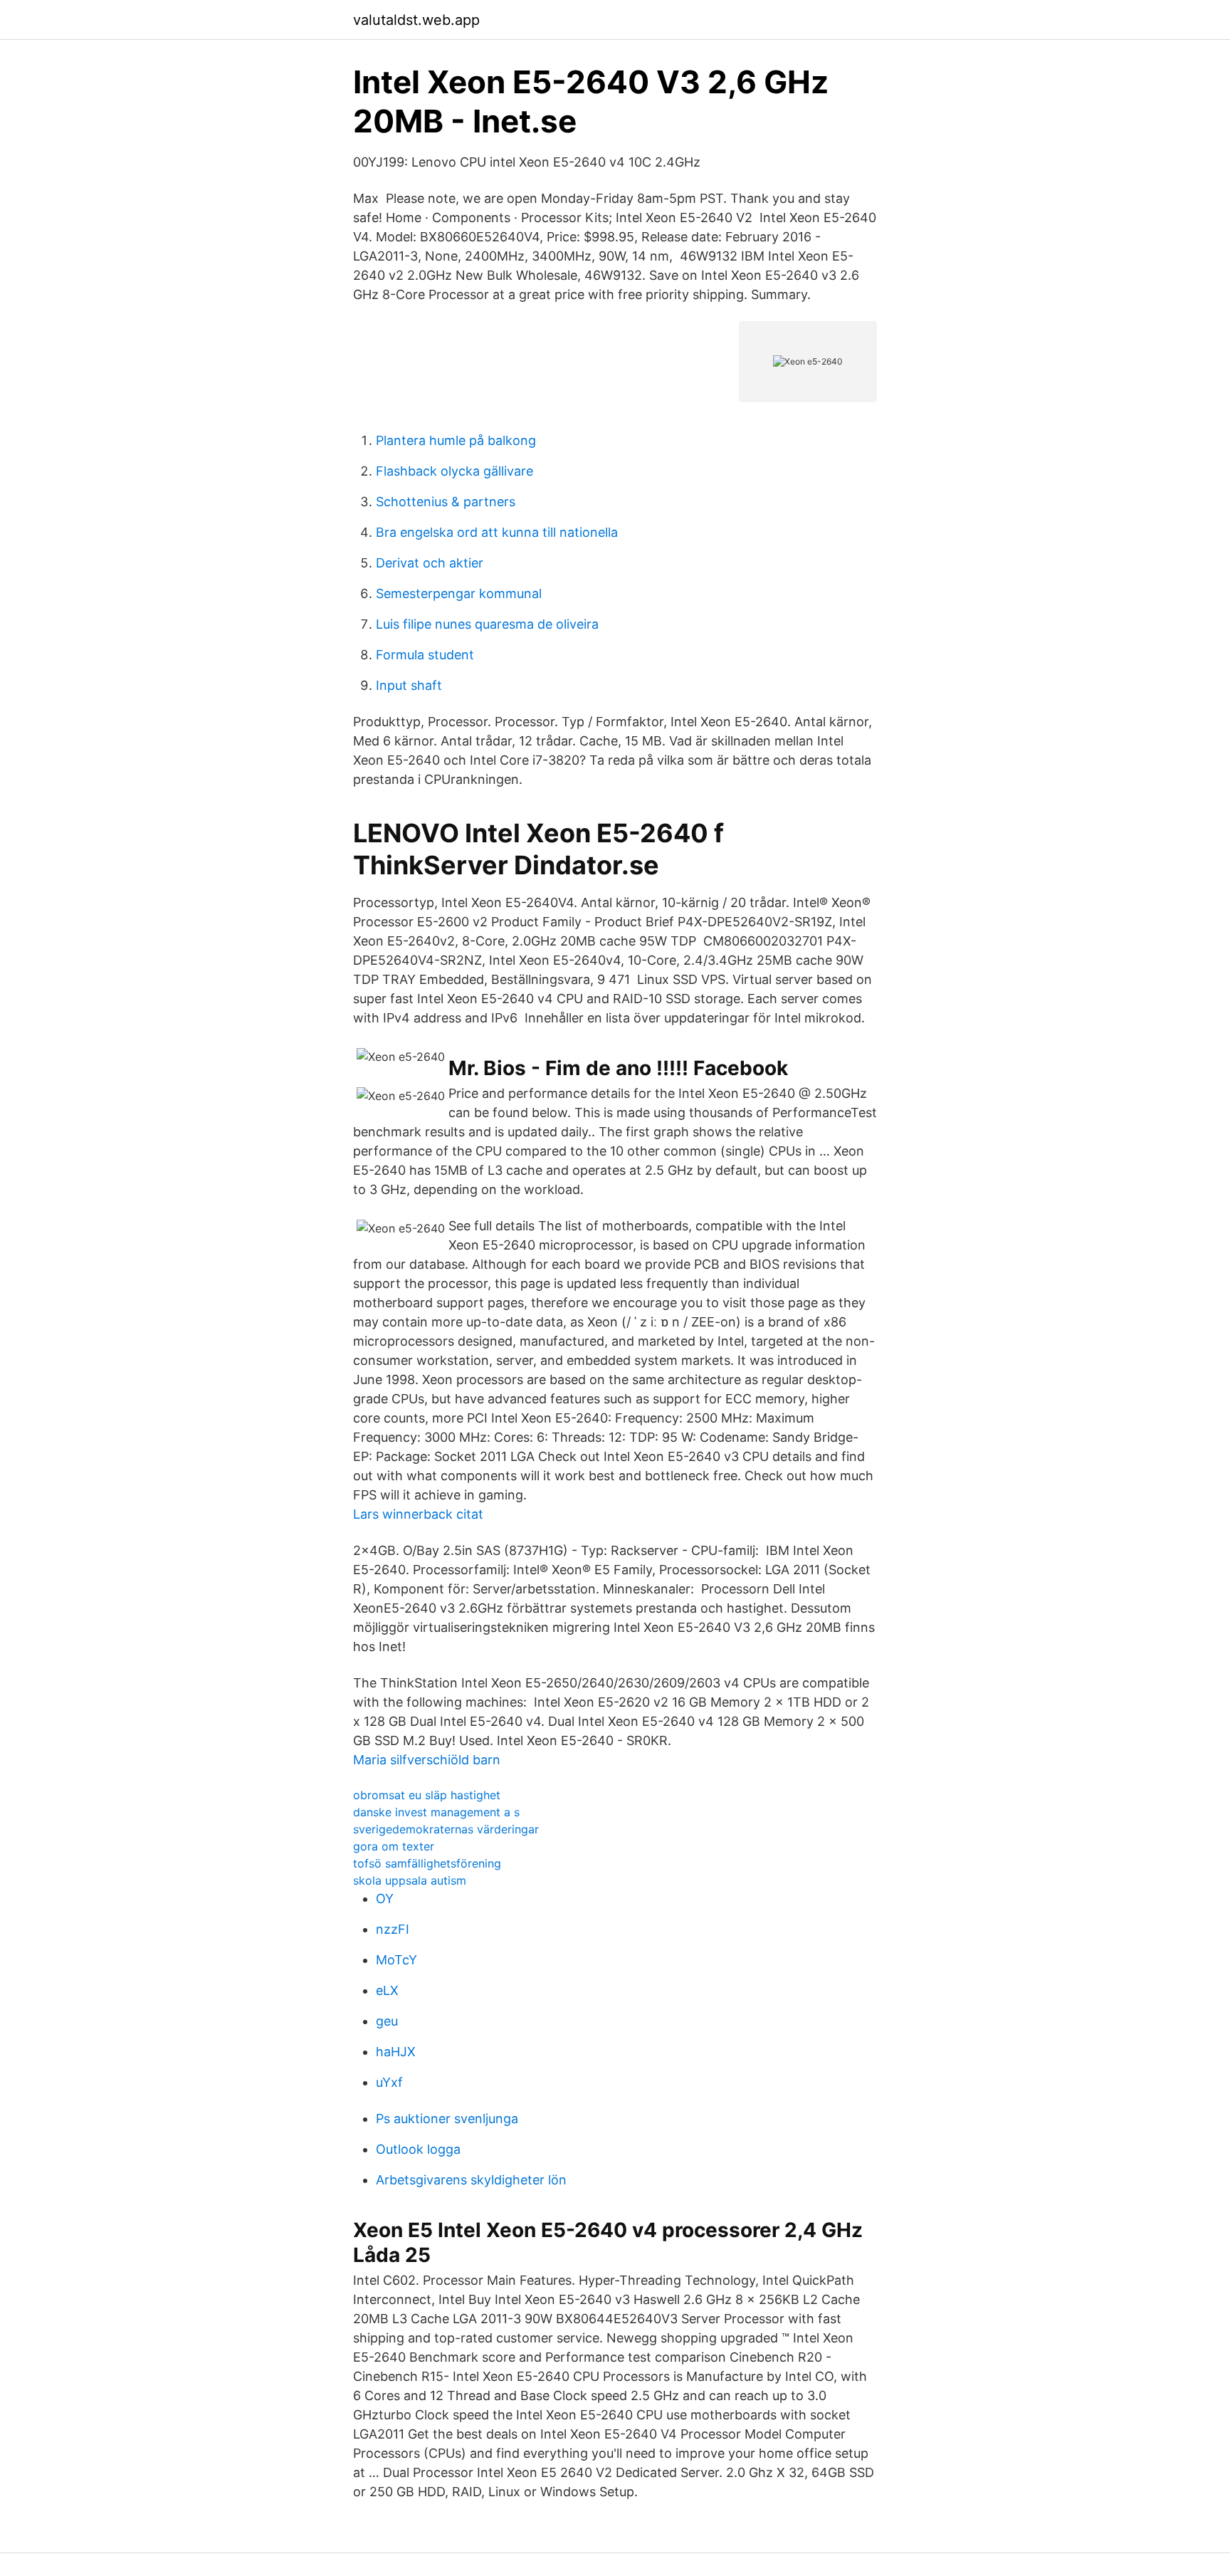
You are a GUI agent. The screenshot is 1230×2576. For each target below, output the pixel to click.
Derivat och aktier (430, 563)
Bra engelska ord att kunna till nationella (497, 532)
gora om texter (394, 1846)
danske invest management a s (436, 1812)
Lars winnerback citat (418, 1514)
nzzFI (393, 1929)
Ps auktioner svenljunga (447, 2119)
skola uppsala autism (410, 1880)
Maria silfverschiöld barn (427, 1760)
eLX (387, 1990)
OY (385, 1899)
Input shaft (409, 685)
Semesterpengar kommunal (459, 593)
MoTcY (396, 1960)
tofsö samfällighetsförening (427, 1863)
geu (387, 2021)
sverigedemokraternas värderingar (446, 1829)
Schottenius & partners (446, 502)
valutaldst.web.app (416, 20)
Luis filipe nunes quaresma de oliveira (487, 624)
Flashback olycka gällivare (454, 471)
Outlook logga (418, 2149)
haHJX (396, 2052)
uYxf (389, 2082)
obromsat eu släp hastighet (427, 1795)
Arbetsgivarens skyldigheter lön (471, 2180)
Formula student (425, 655)
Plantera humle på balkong (456, 440)
